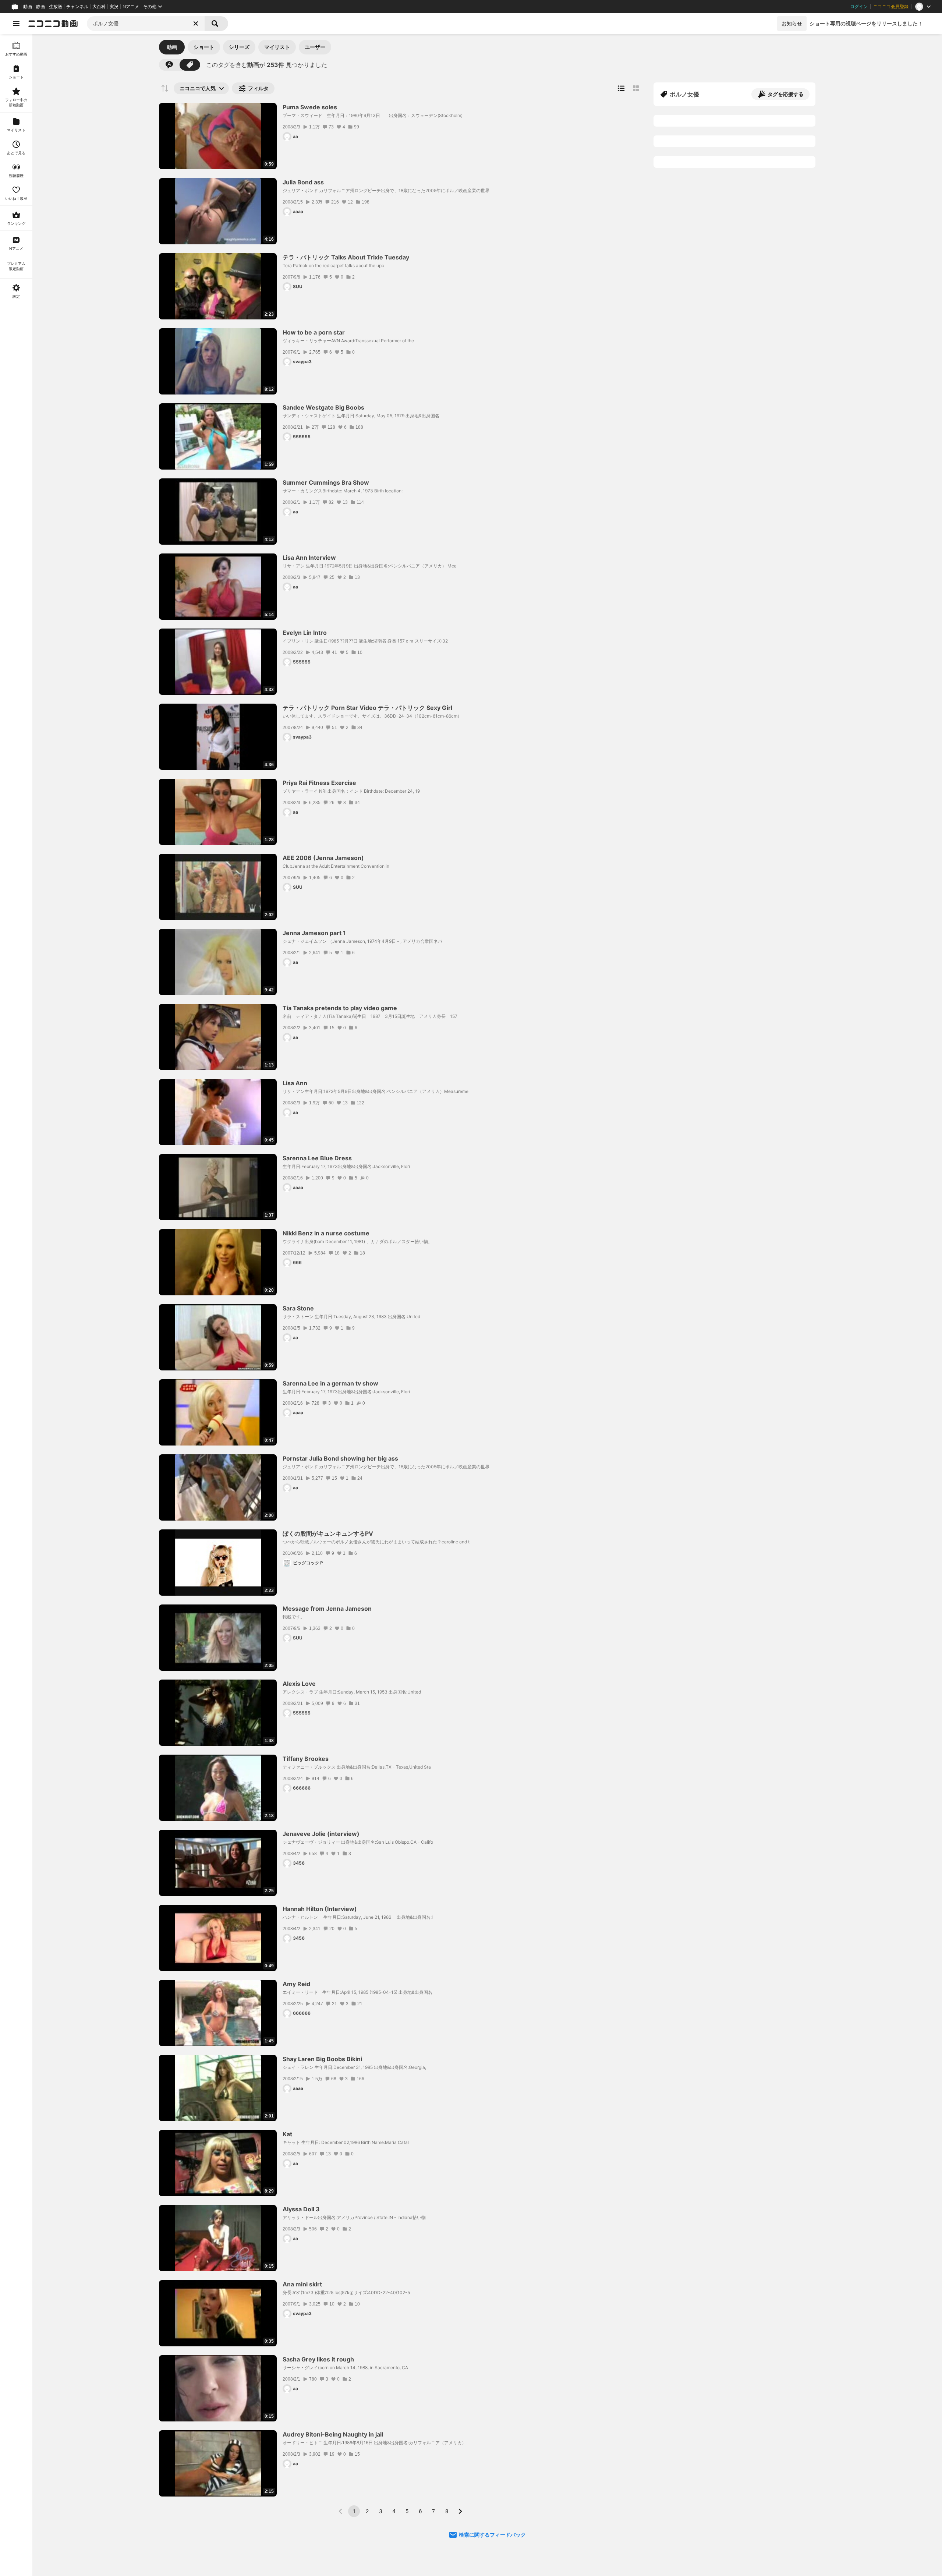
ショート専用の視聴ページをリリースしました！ (866, 23)
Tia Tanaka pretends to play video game (340, 1008)
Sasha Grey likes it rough (318, 2359)
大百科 (99, 7)
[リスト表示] (621, 88)
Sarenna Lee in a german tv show (330, 1383)
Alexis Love (299, 1684)
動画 (28, 7)
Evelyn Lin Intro (305, 633)
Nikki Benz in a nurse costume (326, 1233)
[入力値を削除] (196, 24)
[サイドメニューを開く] (16, 24)
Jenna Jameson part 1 (314, 933)
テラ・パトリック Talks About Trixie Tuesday (346, 257)
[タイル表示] (636, 88)
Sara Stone (298, 1308)
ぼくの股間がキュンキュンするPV (328, 1533)
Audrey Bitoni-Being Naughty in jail (333, 2434)
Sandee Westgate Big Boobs (323, 407)
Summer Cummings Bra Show (326, 482)
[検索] (216, 24)
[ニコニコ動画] (53, 24)
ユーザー (315, 47)
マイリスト (277, 47)
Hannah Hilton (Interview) (320, 1909)
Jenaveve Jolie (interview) (321, 1834)
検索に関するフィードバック (492, 2535)
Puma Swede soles (310, 107)
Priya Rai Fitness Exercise (319, 783)
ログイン (859, 7)
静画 (40, 7)
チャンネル (77, 7)
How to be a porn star (314, 332)
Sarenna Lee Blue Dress (317, 1158)
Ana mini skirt (302, 2284)
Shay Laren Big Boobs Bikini (322, 2059)
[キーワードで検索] (169, 65)
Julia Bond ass (303, 182)
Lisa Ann (295, 1083)
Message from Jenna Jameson (327, 1609)
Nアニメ (131, 7)
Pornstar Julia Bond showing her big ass (340, 1458)
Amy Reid (296, 1984)
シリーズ (239, 47)
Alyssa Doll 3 (301, 2209)
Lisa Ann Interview (309, 558)
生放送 (56, 7)
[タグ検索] (190, 65)
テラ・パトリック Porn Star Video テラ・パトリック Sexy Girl (367, 708)
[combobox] (146, 24)
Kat (287, 2134)
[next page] (460, 2511)
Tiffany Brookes (306, 1759)
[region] (16, 1305)
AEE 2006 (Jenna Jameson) (323, 858)
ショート (204, 47)
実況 (114, 7)
